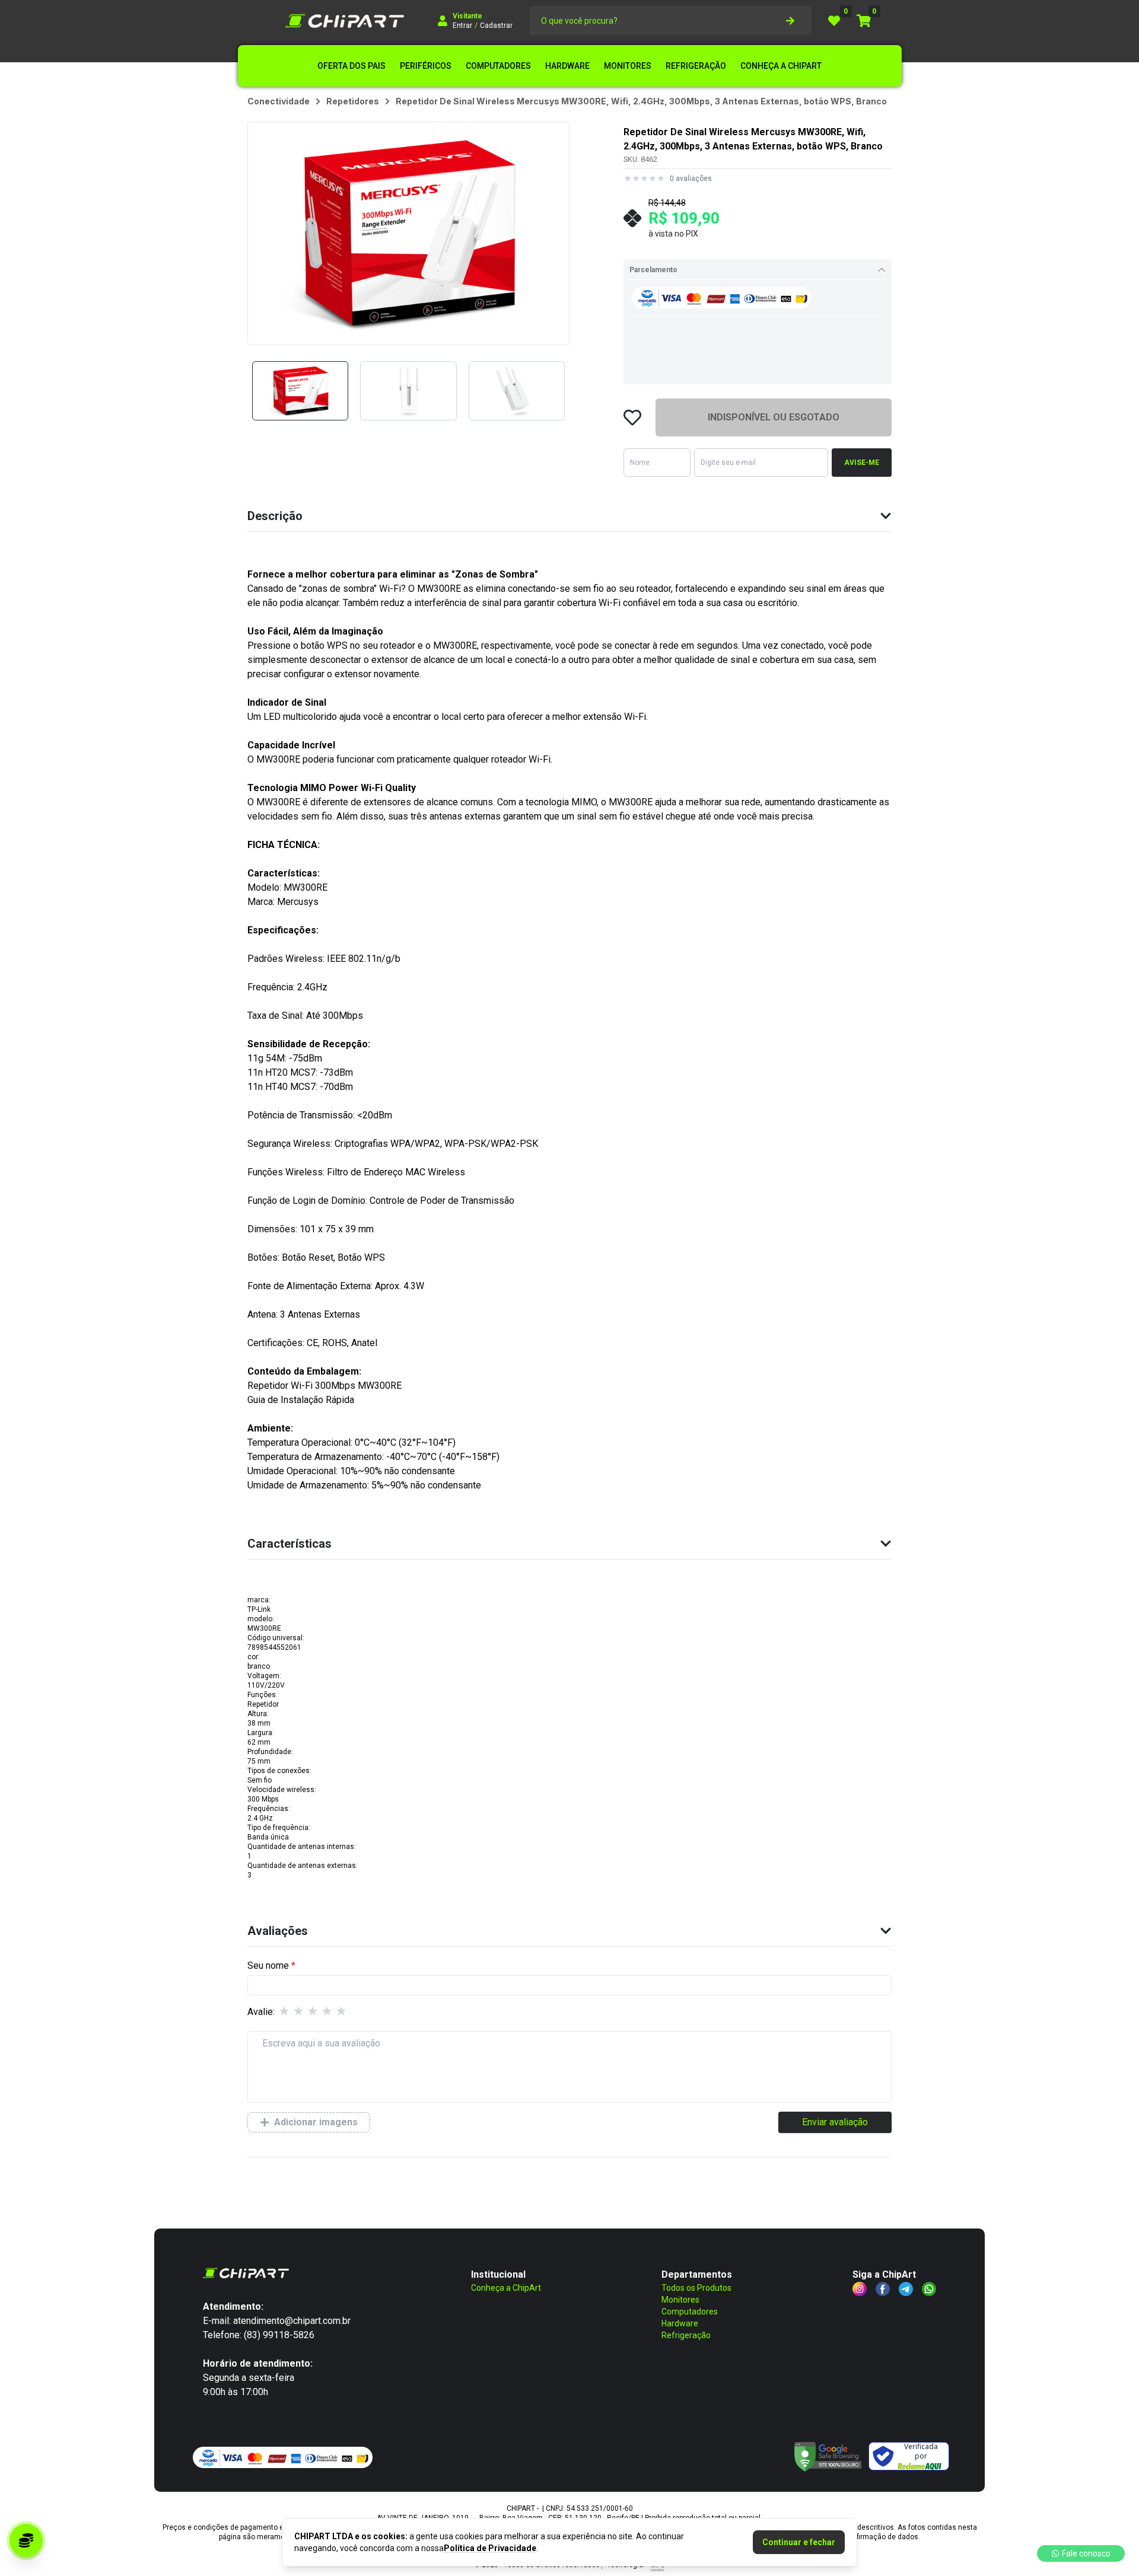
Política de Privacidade (490, 2548)
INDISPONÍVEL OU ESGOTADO (774, 417)
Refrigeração (686, 2335)
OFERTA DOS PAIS (351, 66)
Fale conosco (1086, 2553)
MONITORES (628, 66)
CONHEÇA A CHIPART (781, 66)
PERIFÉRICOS (426, 66)
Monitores (680, 2300)
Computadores (690, 2312)
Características (289, 1544)
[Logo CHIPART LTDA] (345, 21)
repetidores (353, 101)
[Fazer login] (443, 21)
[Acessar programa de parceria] (26, 2540)
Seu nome (268, 1966)
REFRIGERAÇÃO (696, 66)
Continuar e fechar (799, 2542)
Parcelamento (653, 270)
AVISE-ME (862, 463)
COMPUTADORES (498, 66)
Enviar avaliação (835, 2122)
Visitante (467, 16)
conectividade (279, 101)
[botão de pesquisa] (790, 21)
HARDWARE (567, 66)
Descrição (275, 516)
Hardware (680, 2323)
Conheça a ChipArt (506, 2288)
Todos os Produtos (696, 2288)
